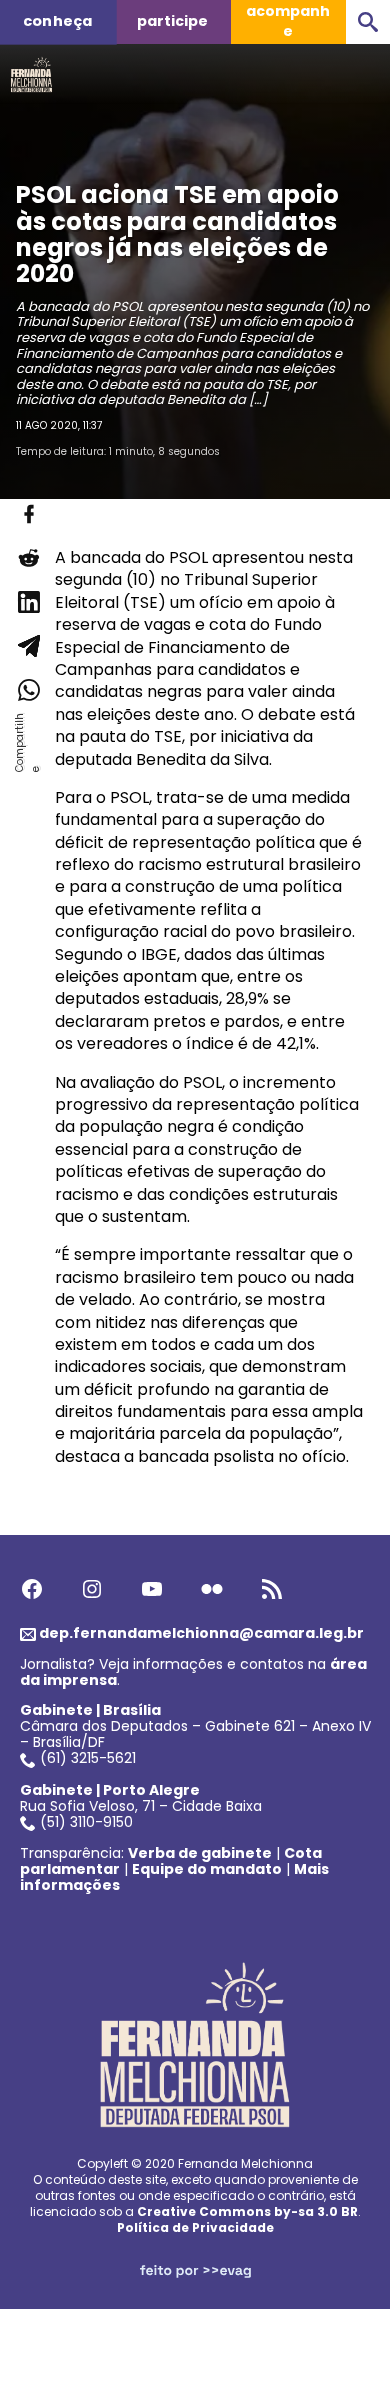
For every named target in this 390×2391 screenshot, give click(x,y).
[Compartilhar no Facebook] (28, 514)
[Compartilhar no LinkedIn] (28, 602)
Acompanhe (288, 21)
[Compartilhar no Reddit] (28, 558)
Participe (172, 21)
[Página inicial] (31, 69)
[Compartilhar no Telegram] (28, 646)
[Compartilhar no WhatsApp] (28, 690)
